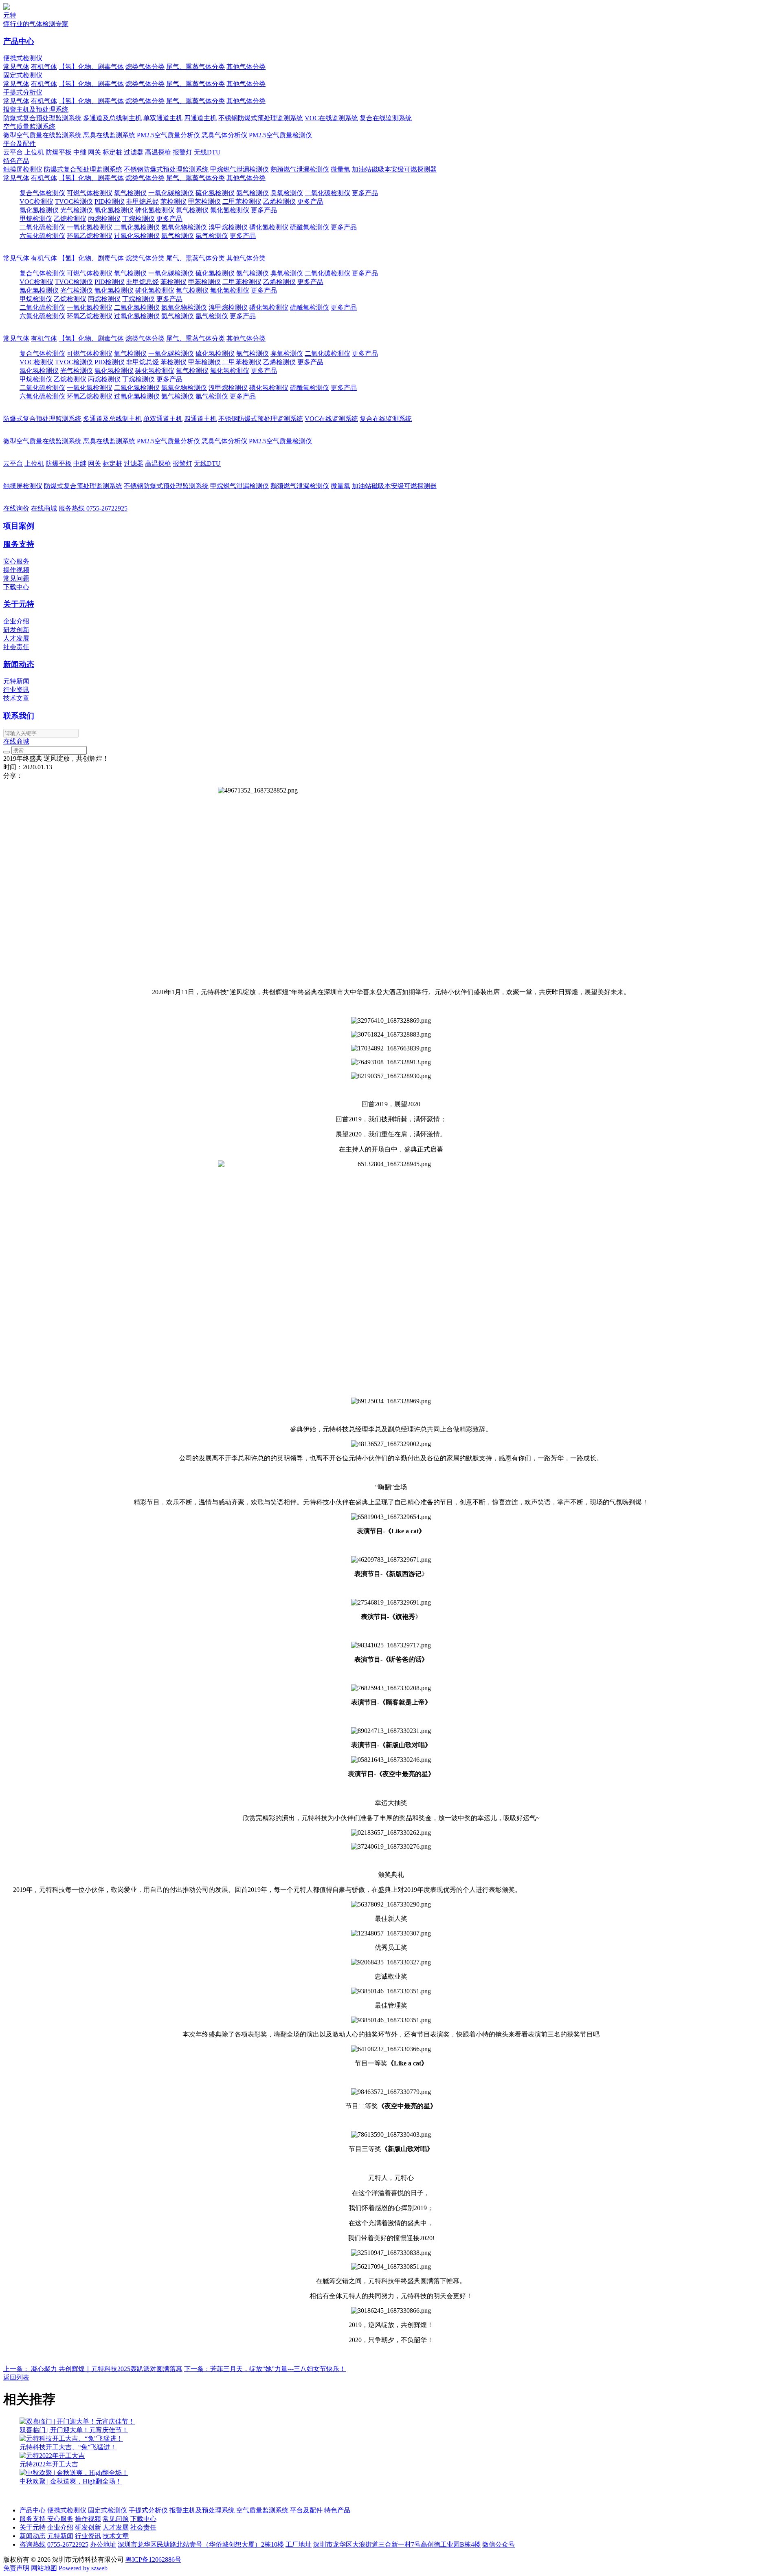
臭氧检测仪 (287, 193)
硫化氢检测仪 (215, 193)
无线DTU (207, 152)
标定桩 (112, 152)
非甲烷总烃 (143, 201)
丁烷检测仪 (138, 219)
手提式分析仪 (23, 92)
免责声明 (16, 2568)
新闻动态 (19, 664)
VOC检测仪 (36, 201)
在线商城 (44, 508)
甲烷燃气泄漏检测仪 (239, 169)
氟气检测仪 (192, 210)
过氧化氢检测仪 (137, 236)
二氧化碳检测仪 (327, 193)
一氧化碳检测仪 (171, 193)
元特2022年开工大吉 (49, 2464)
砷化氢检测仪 (155, 210)
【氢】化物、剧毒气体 (91, 67)
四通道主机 (200, 118)
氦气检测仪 (178, 236)
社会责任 (16, 647)
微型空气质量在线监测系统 (42, 135)
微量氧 (340, 169)
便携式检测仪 (23, 58)
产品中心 (19, 41)
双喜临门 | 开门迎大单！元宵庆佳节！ (74, 2430)
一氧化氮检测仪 (90, 227)
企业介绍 (16, 621)
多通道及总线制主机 (112, 118)
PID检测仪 (110, 201)
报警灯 (182, 152)
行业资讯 (16, 690)
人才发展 (16, 638)
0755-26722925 (93, 508)
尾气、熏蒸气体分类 (195, 67)
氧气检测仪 (130, 193)
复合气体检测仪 (42, 193)
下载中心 (16, 587)
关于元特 (19, 604)
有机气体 (44, 67)
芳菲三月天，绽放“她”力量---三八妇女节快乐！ (265, 2369)
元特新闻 (16, 681)
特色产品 (16, 161)
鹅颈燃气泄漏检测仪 (300, 169)
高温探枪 (158, 152)
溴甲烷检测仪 (228, 227)
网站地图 (44, 2568)
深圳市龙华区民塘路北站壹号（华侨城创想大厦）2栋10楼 (201, 2544)
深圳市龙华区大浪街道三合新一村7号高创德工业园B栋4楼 (397, 2544)
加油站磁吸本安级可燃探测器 (394, 169)
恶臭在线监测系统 (109, 135)
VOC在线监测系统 (331, 118)
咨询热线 (33, 2544)
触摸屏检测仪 (23, 169)
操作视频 (16, 570)
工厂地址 (299, 2544)
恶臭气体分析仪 (224, 135)
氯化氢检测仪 (39, 210)
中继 (80, 152)
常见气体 (16, 67)
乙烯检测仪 (279, 201)
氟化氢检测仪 (230, 210)
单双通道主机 (163, 118)
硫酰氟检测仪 (310, 227)
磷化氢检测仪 (269, 227)
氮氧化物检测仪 (184, 227)
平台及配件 (20, 144)
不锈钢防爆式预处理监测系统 (261, 118)
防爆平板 (59, 152)
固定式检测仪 (23, 75)
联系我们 (19, 716)
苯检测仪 (174, 201)
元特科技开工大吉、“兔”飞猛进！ (68, 2447)
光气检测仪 (77, 210)
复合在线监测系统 (386, 118)
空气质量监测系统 (29, 127)
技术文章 (16, 698)
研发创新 (16, 630)
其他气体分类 (246, 67)
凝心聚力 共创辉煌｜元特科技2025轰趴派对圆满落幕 (93, 2369)
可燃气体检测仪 (90, 193)
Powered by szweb (83, 2568)
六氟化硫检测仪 (42, 236)
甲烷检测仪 (36, 219)
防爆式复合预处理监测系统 (42, 118)
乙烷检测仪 (70, 219)
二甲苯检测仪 (242, 201)
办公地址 (103, 2544)
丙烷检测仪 (104, 219)
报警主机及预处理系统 (36, 109)
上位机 (34, 152)
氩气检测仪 (212, 236)
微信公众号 (499, 2544)
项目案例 (19, 526)
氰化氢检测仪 (114, 210)
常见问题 (16, 578)
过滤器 (134, 152)
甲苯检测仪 (204, 201)
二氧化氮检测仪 (137, 227)
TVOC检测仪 (74, 201)
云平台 (13, 152)
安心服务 (16, 561)
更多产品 (365, 193)
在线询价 (16, 508)
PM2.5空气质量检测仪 (280, 135)
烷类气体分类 (145, 67)
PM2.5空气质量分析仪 (168, 135)
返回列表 (16, 2377)
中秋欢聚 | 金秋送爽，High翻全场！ (71, 2481)
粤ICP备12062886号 (153, 2559)
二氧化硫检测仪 (42, 227)
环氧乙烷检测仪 (90, 236)
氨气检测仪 (253, 193)
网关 (94, 152)
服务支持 (19, 544)
